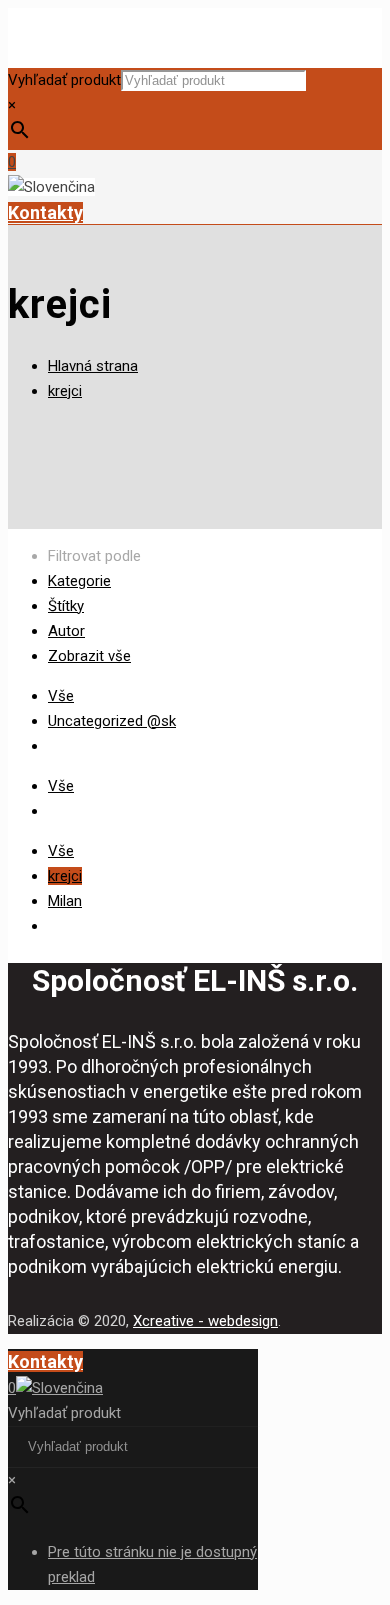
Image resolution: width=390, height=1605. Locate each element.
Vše (61, 696)
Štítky (66, 606)
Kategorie (79, 581)
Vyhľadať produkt (64, 80)
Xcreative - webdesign (205, 1321)
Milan (65, 901)
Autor (66, 631)
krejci (65, 391)
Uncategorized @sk (112, 721)
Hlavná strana (93, 366)
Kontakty (45, 212)
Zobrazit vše (89, 656)
